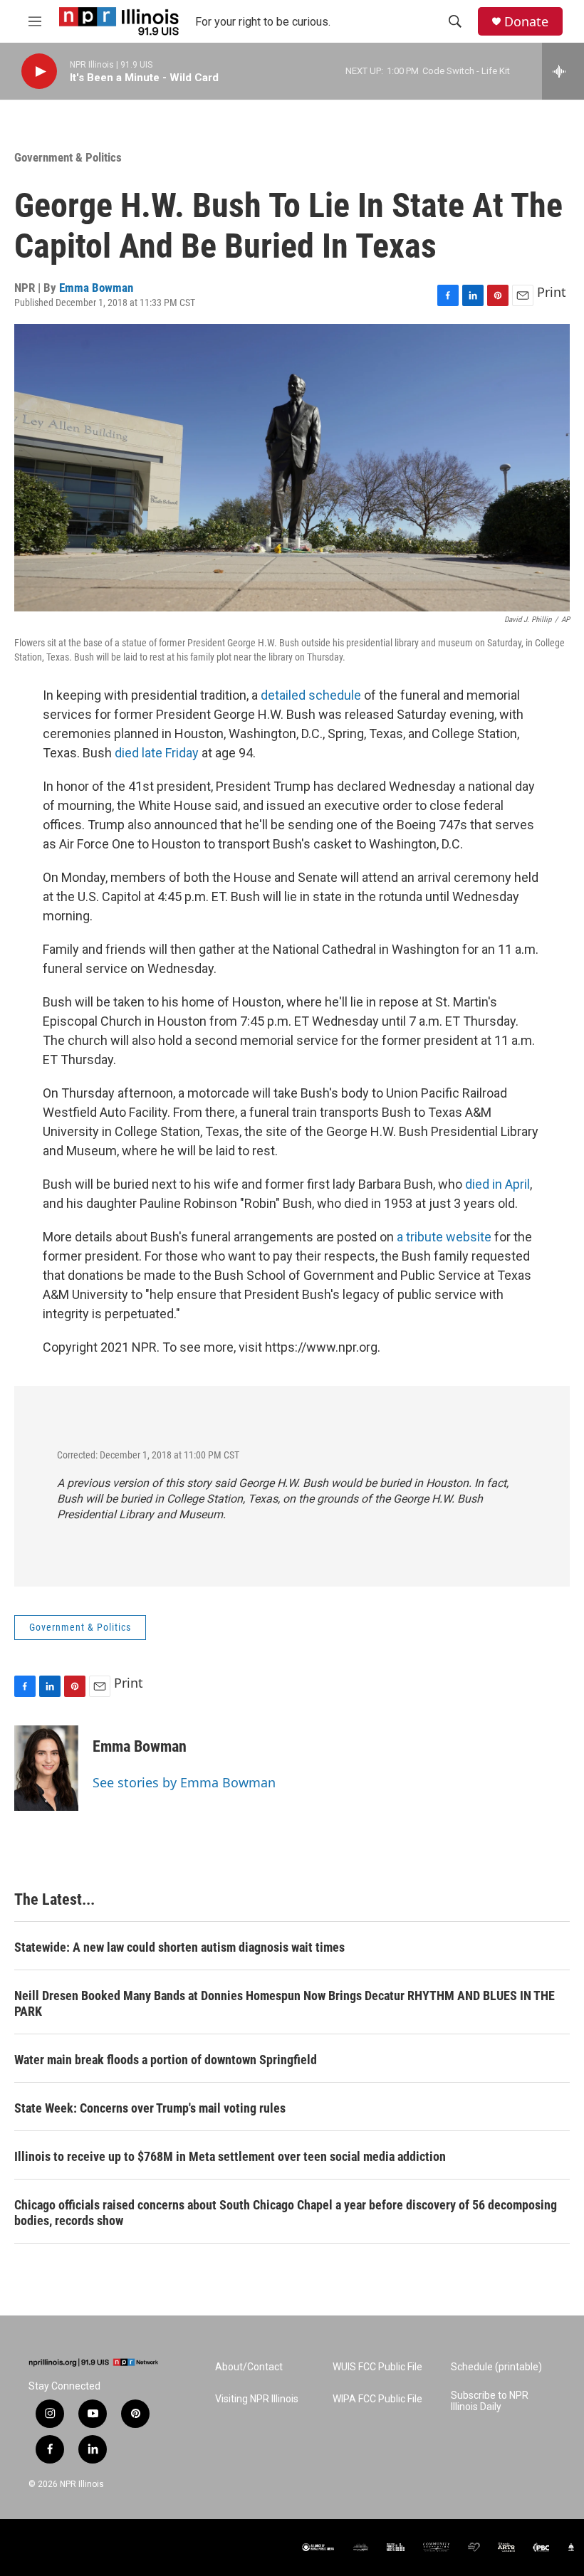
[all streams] (563, 71)
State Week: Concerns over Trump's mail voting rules (150, 2108)
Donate (526, 22)
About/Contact (249, 2367)
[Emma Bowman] (46, 1768)
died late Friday (158, 753)
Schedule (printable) (496, 2367)
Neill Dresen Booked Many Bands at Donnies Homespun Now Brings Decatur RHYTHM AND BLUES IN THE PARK (285, 2003)
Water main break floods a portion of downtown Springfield (166, 2060)
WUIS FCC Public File (377, 2367)
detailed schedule (311, 695)
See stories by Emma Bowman (184, 1782)
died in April (497, 1184)
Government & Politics (68, 157)
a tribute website (444, 1237)
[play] (39, 72)
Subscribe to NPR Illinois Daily (490, 2401)
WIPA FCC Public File (377, 2399)
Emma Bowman (96, 288)
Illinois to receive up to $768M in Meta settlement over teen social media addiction (230, 2156)
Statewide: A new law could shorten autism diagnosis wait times (179, 1947)
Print (552, 292)
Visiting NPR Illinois (257, 2399)
